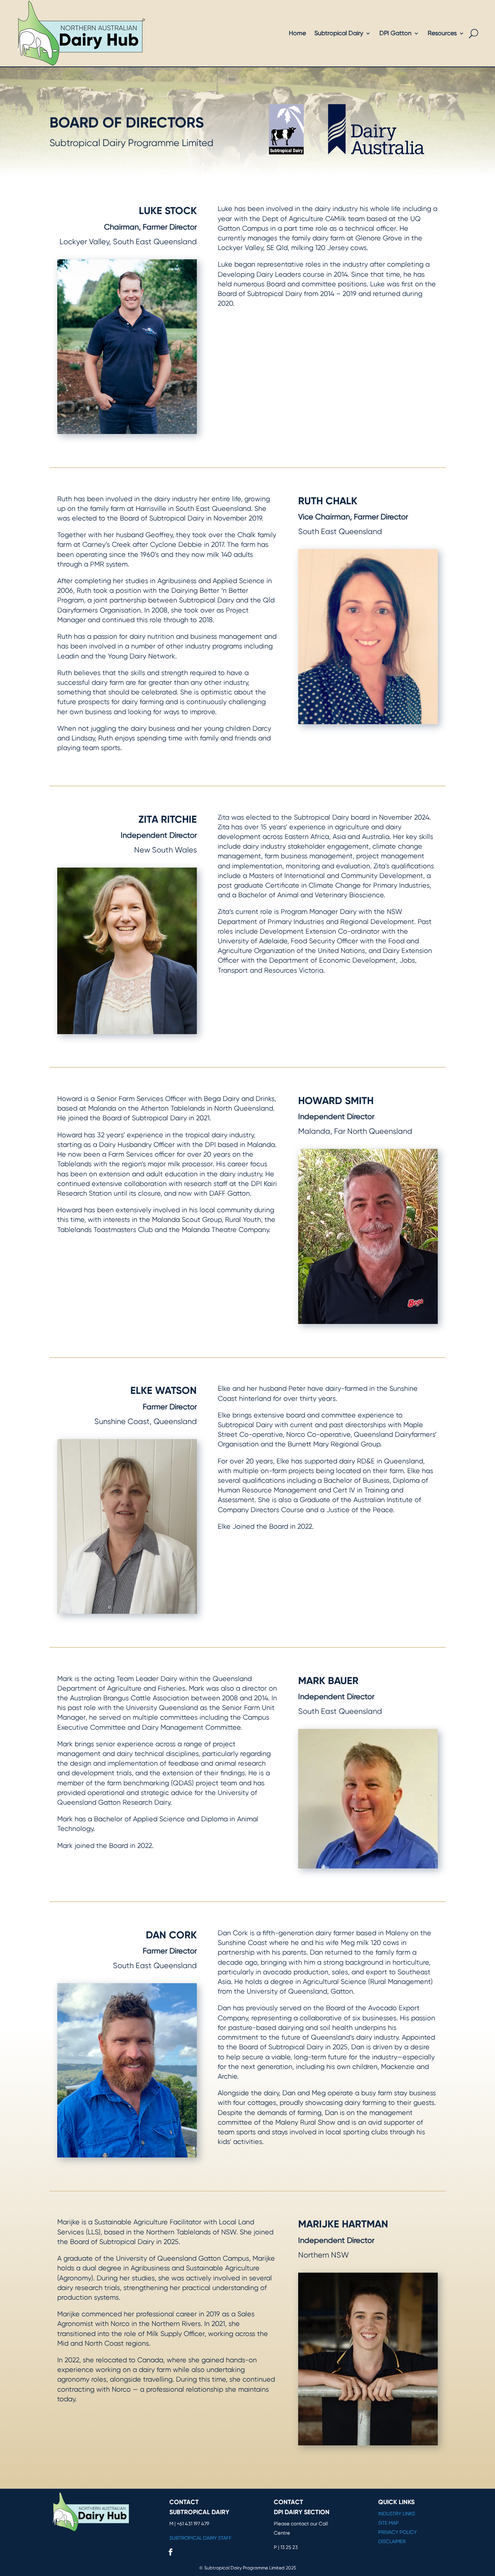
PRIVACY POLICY (398, 2532)
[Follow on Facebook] (171, 2552)
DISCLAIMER (392, 2541)
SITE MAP (388, 2523)
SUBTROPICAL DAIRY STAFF (201, 2538)
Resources (442, 33)
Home (297, 33)
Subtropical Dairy (339, 33)
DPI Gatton (395, 33)
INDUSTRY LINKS (397, 2514)
